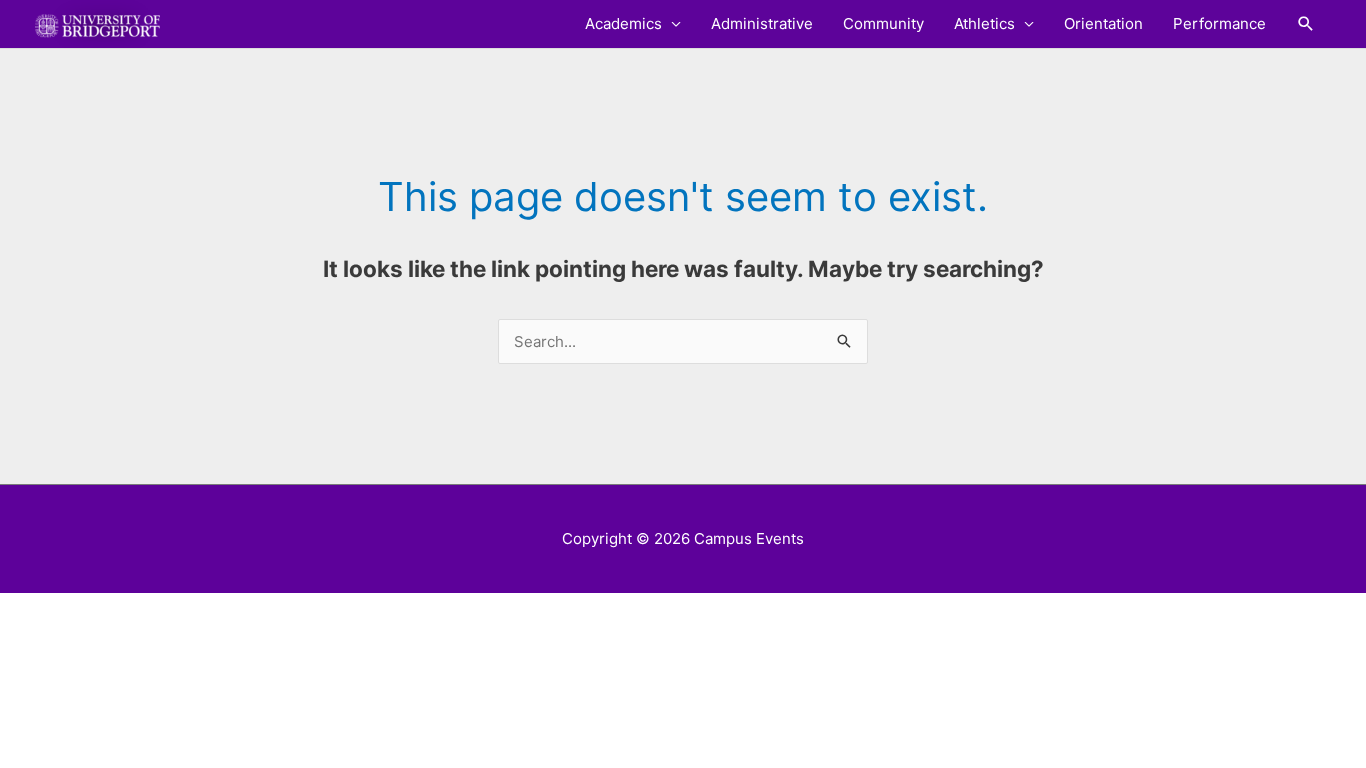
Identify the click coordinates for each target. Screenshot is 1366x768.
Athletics (984, 23)
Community (883, 23)
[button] (1306, 24)
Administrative (762, 23)
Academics (623, 23)
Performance (1219, 23)
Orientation (1103, 23)
